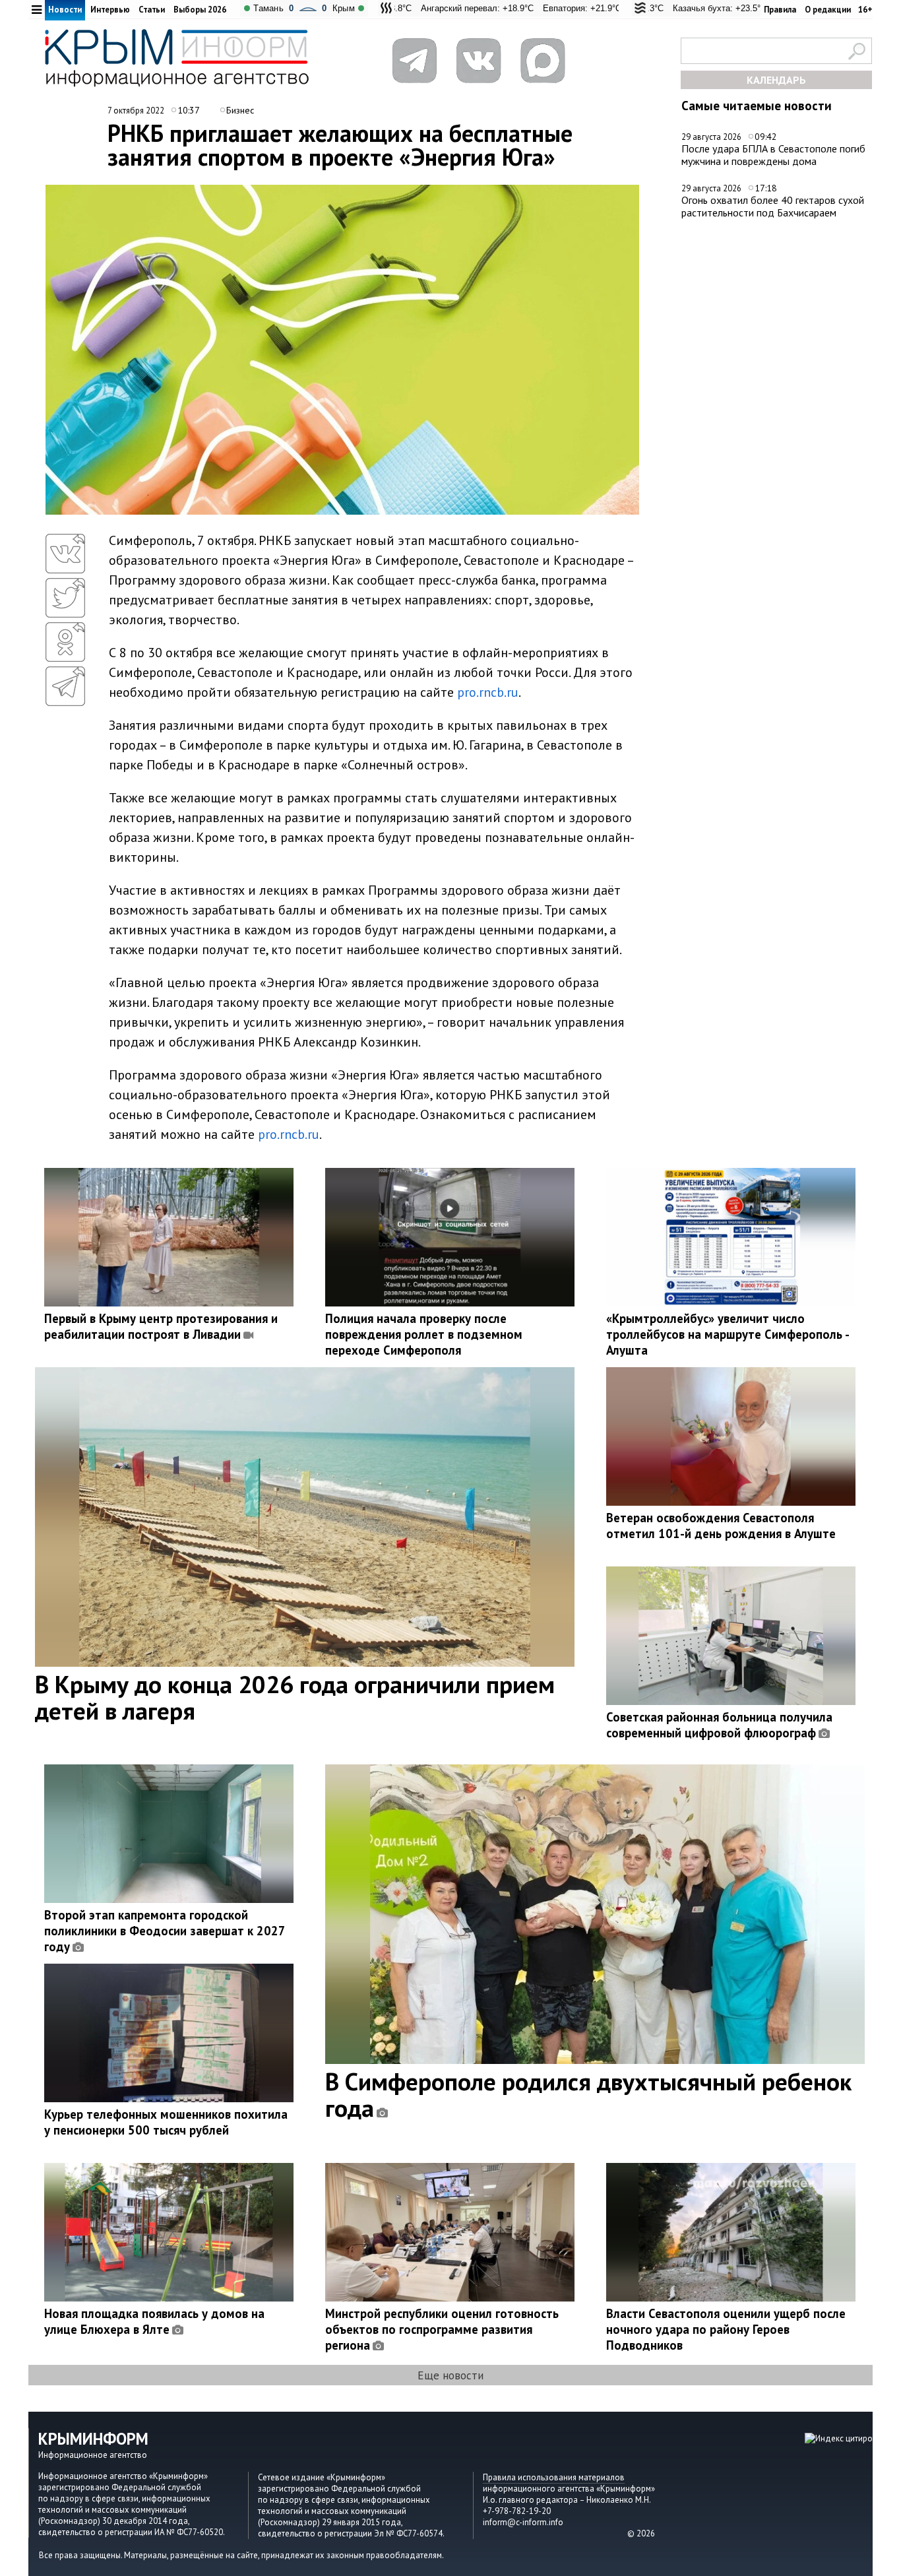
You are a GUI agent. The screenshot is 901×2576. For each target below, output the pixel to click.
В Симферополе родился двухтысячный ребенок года (588, 2094)
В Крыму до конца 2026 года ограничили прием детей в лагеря (295, 1697)
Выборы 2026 (200, 10)
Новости (65, 10)
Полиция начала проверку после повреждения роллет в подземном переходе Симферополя (424, 1334)
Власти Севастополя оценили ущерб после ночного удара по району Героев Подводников (726, 2329)
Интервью (110, 10)
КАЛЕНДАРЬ (776, 80)
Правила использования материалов (554, 2477)
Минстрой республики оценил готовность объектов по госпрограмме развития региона (442, 2329)
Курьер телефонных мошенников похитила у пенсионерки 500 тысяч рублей (166, 2122)
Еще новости (450, 2375)
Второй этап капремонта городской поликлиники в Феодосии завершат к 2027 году (165, 1931)
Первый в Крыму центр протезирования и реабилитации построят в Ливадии (161, 1326)
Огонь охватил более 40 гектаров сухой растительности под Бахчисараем (773, 206)
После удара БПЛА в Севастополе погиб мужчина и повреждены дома (773, 155)
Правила (780, 10)
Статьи (152, 10)
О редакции (828, 10)
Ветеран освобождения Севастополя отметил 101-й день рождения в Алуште (721, 1526)
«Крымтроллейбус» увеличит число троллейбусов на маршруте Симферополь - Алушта (728, 1334)
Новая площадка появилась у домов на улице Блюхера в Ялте (154, 2321)
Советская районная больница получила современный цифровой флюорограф (719, 1725)
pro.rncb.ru (488, 692)
